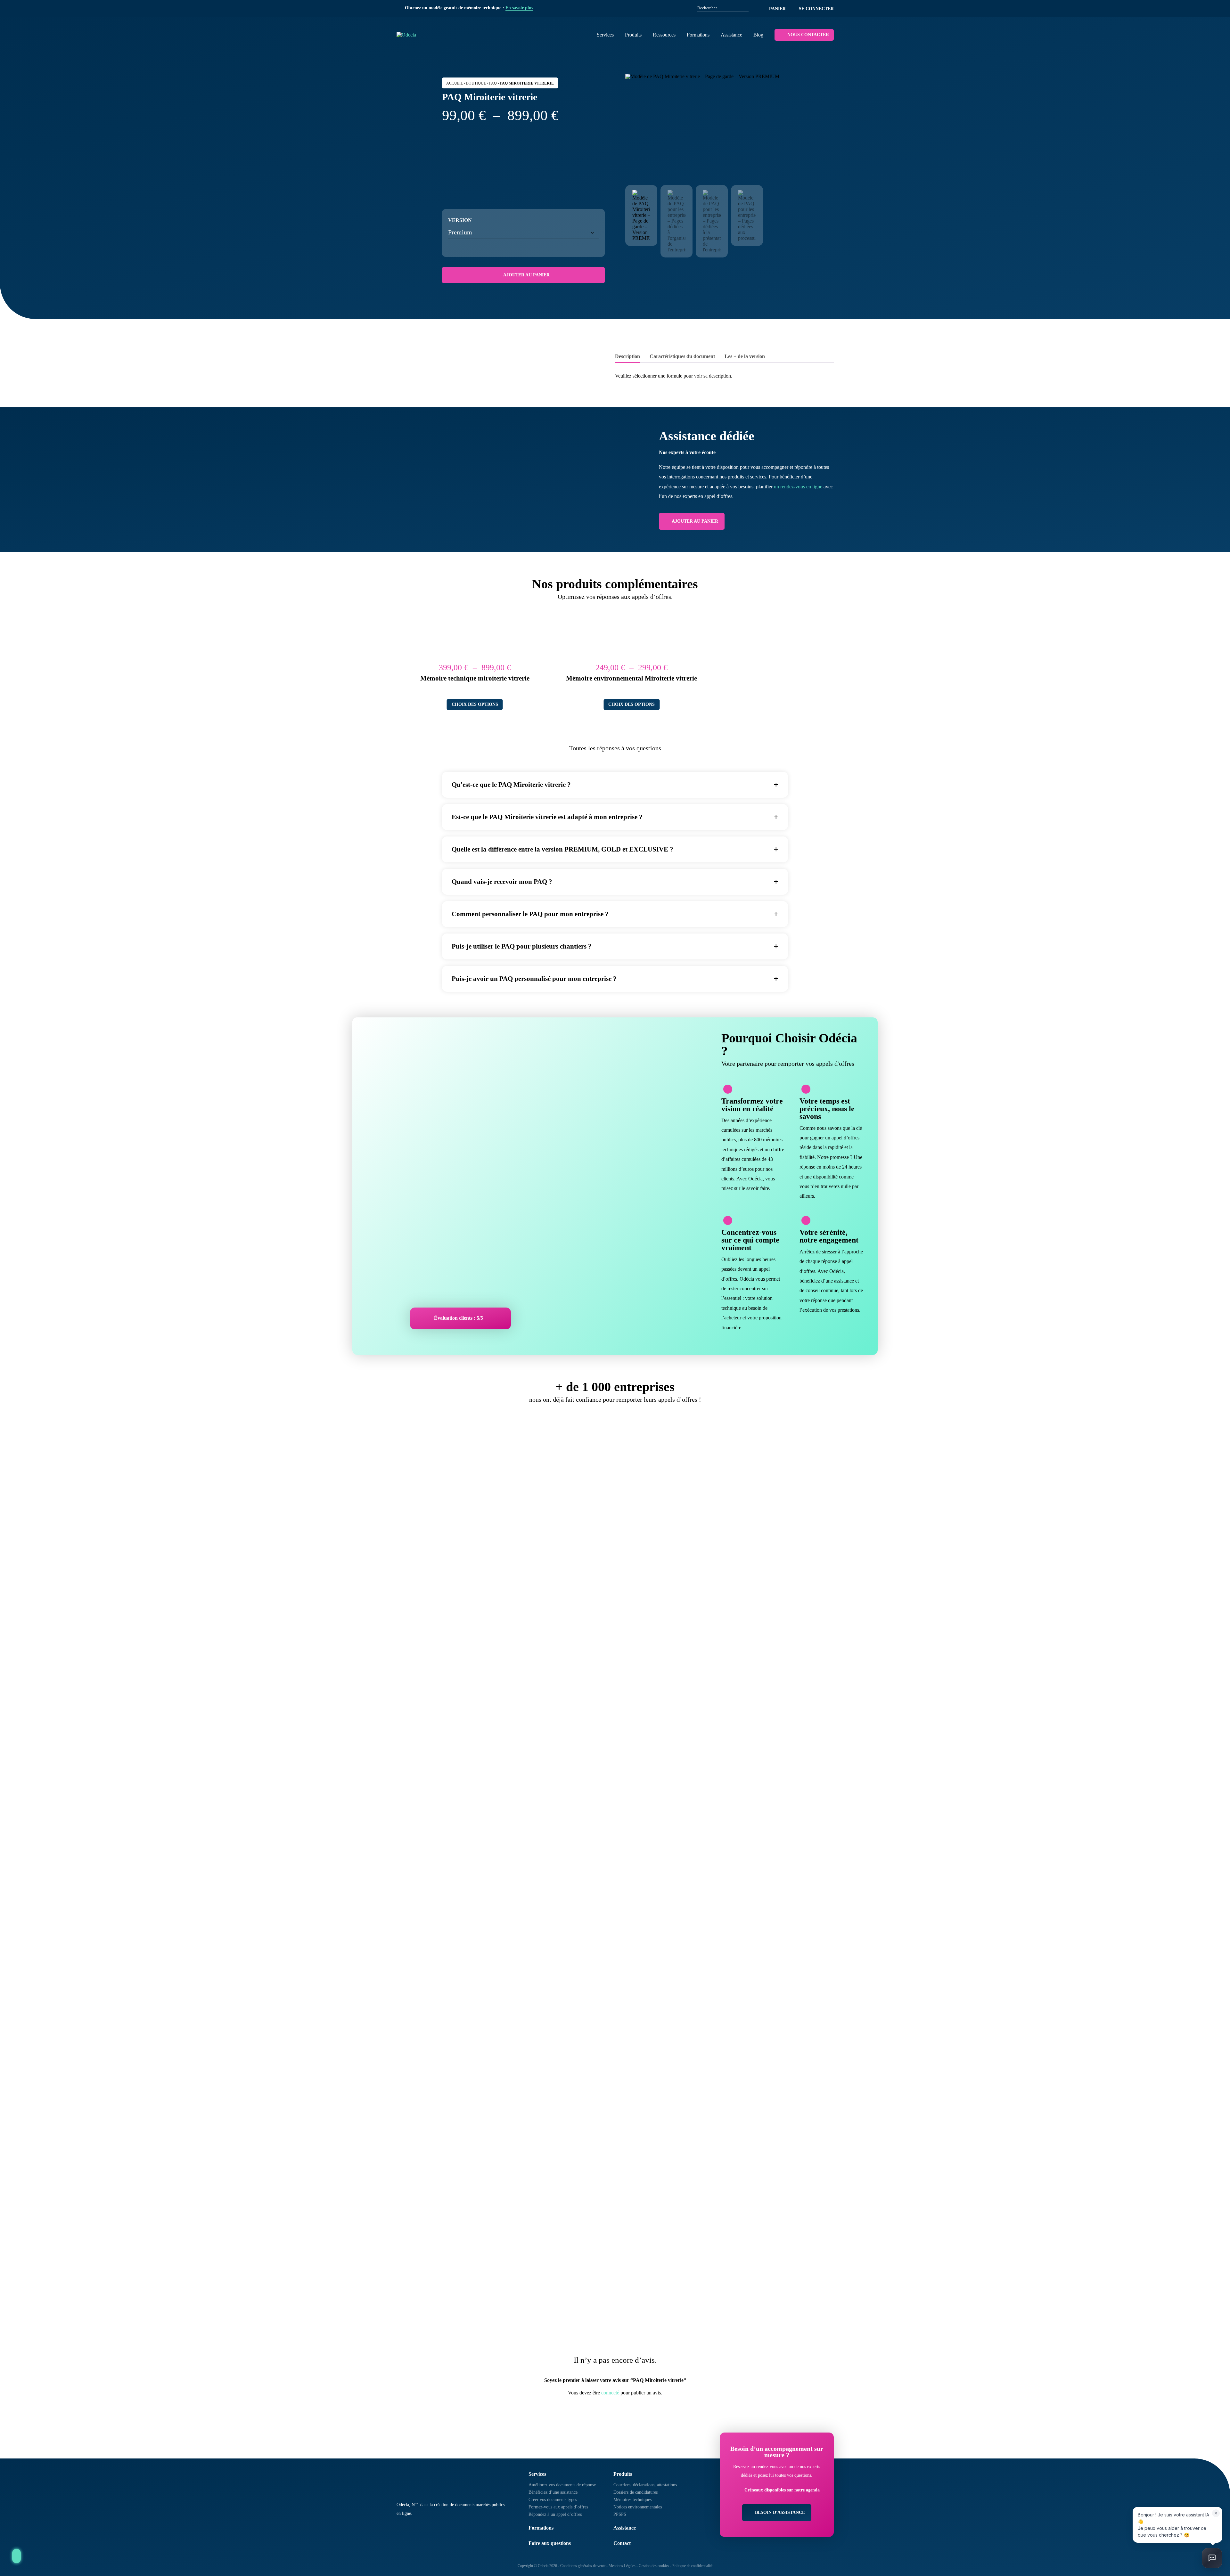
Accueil (455, 83)
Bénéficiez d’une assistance (553, 2492)
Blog (758, 35)
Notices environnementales (638, 2507)
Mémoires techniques (632, 2500)
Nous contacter (808, 35)
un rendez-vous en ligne (798, 487)
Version (460, 220)
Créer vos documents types (553, 2500)
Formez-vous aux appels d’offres (558, 2507)
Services (605, 35)
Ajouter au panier (526, 275)
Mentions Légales (622, 2566)
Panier (777, 9)
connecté (610, 2393)
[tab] (627, 357)
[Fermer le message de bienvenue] (1216, 2513)
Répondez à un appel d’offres (555, 2514)
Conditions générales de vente (583, 2566)
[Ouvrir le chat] (1212, 2558)
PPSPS (620, 2514)
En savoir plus (519, 8)
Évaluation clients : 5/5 (459, 1318)
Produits (633, 35)
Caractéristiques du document (682, 356)
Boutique (476, 83)
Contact (622, 2543)
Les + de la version (745, 356)
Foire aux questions (550, 2543)
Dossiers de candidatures (635, 2492)
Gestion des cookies (654, 2566)
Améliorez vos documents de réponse (562, 2485)
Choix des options (475, 704)
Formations (698, 35)
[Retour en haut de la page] (16, 2556)
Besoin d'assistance (780, 2512)
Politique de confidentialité (692, 2566)
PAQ (493, 83)
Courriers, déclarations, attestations (645, 2485)
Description (627, 356)
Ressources (664, 35)
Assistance (731, 35)
